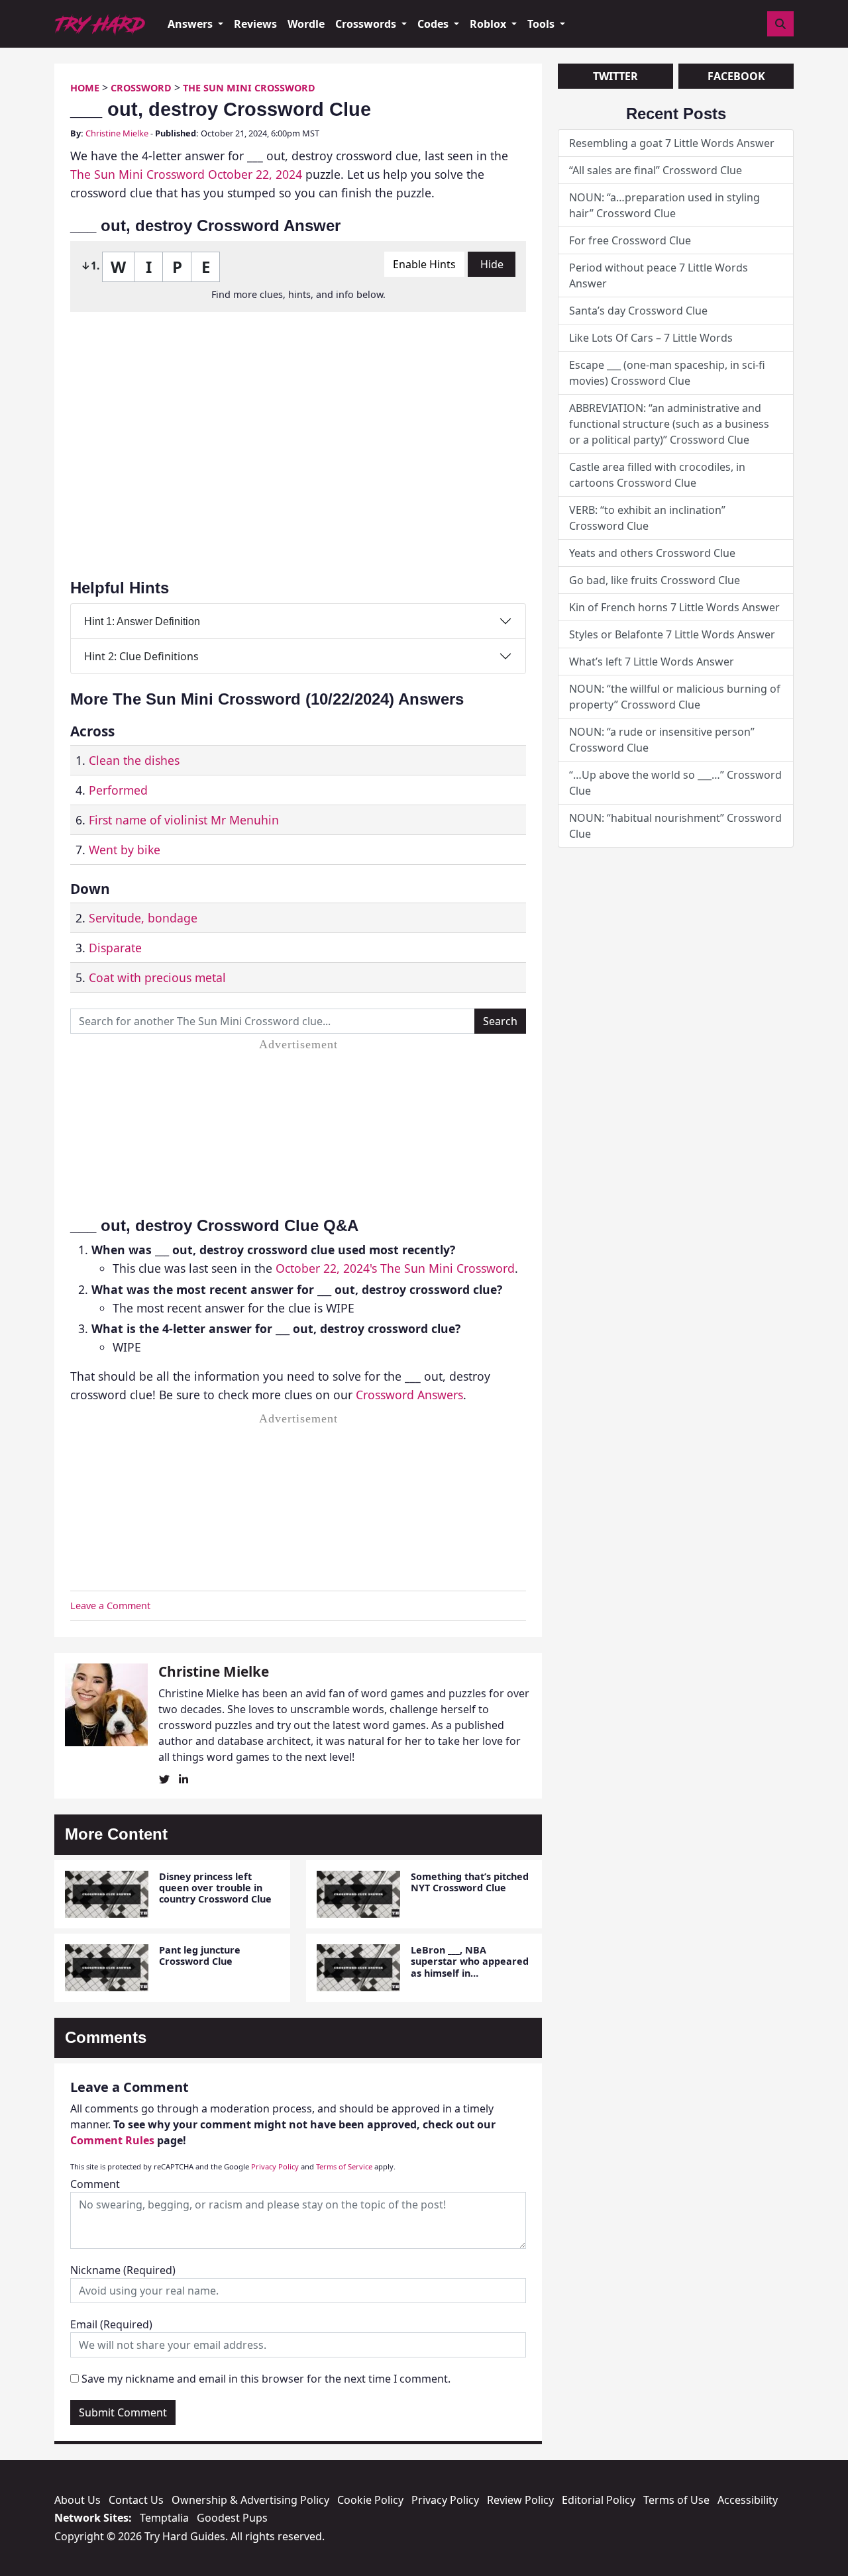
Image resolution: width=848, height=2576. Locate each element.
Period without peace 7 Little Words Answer (659, 275)
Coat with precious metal (157, 977)
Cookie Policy (370, 2500)
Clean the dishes (134, 760)
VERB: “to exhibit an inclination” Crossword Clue (647, 518)
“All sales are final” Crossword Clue (656, 170)
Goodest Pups (232, 2518)
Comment (95, 2184)
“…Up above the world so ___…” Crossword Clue (675, 783)
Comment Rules (112, 2140)
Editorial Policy (599, 2500)
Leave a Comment (110, 1606)
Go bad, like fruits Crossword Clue (655, 580)
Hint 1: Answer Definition (142, 621)
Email (111, 2324)
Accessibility (748, 2500)
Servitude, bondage (143, 918)
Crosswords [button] (367, 24)
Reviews (255, 24)
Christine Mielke (117, 133)
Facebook (736, 76)
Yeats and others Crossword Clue (652, 553)
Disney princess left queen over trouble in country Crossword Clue (215, 1888)
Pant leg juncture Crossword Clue (200, 1956)
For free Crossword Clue (630, 240)
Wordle (306, 24)
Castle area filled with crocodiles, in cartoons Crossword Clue (657, 475)
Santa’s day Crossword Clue (638, 311)
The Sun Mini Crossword (249, 88)
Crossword (141, 88)
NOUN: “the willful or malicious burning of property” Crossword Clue (675, 697)
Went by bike (125, 850)
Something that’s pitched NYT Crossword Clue (470, 1882)
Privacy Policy (275, 2166)
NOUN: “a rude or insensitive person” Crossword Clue (662, 740)
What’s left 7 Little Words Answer (652, 662)
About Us (78, 2500)
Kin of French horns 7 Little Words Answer (674, 607)
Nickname (123, 2270)
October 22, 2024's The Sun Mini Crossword (395, 1268)
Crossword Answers (409, 1395)
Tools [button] (542, 24)
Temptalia (164, 2518)
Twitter (615, 76)
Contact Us (136, 2500)
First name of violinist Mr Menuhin (184, 820)
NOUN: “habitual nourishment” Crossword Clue (675, 826)
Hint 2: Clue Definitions (141, 656)
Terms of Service (344, 2166)
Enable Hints (424, 264)
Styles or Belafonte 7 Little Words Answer (672, 634)
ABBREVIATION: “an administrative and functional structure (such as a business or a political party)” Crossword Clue (669, 424)
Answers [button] (191, 24)
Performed (118, 790)
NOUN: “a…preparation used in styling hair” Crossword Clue (664, 205)
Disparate (115, 948)
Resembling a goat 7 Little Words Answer (672, 143)
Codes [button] (434, 24)
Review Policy (520, 2500)
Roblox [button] (489, 24)
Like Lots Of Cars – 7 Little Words (651, 338)
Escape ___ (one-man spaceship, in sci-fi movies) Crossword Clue (667, 373)
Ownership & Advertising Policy (250, 2500)
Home (85, 88)
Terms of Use (676, 2500)
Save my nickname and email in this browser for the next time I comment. (266, 2379)
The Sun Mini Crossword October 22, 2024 (186, 174)
